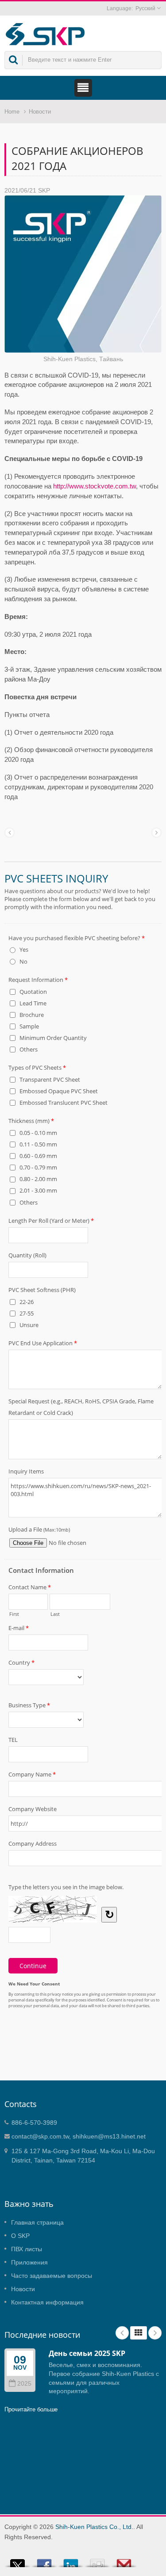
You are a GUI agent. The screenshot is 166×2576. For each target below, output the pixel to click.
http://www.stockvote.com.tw (95, 486)
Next (155, 2333)
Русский (145, 8)
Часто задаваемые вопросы (52, 2276)
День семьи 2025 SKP (87, 2353)
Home (12, 112)
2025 (24, 2384)
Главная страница (37, 2222)
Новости (40, 112)
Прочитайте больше (31, 2409)
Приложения (29, 2262)
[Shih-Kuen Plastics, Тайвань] (83, 274)
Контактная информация (47, 2302)
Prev (122, 2333)
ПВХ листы (27, 2249)
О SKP (20, 2236)
